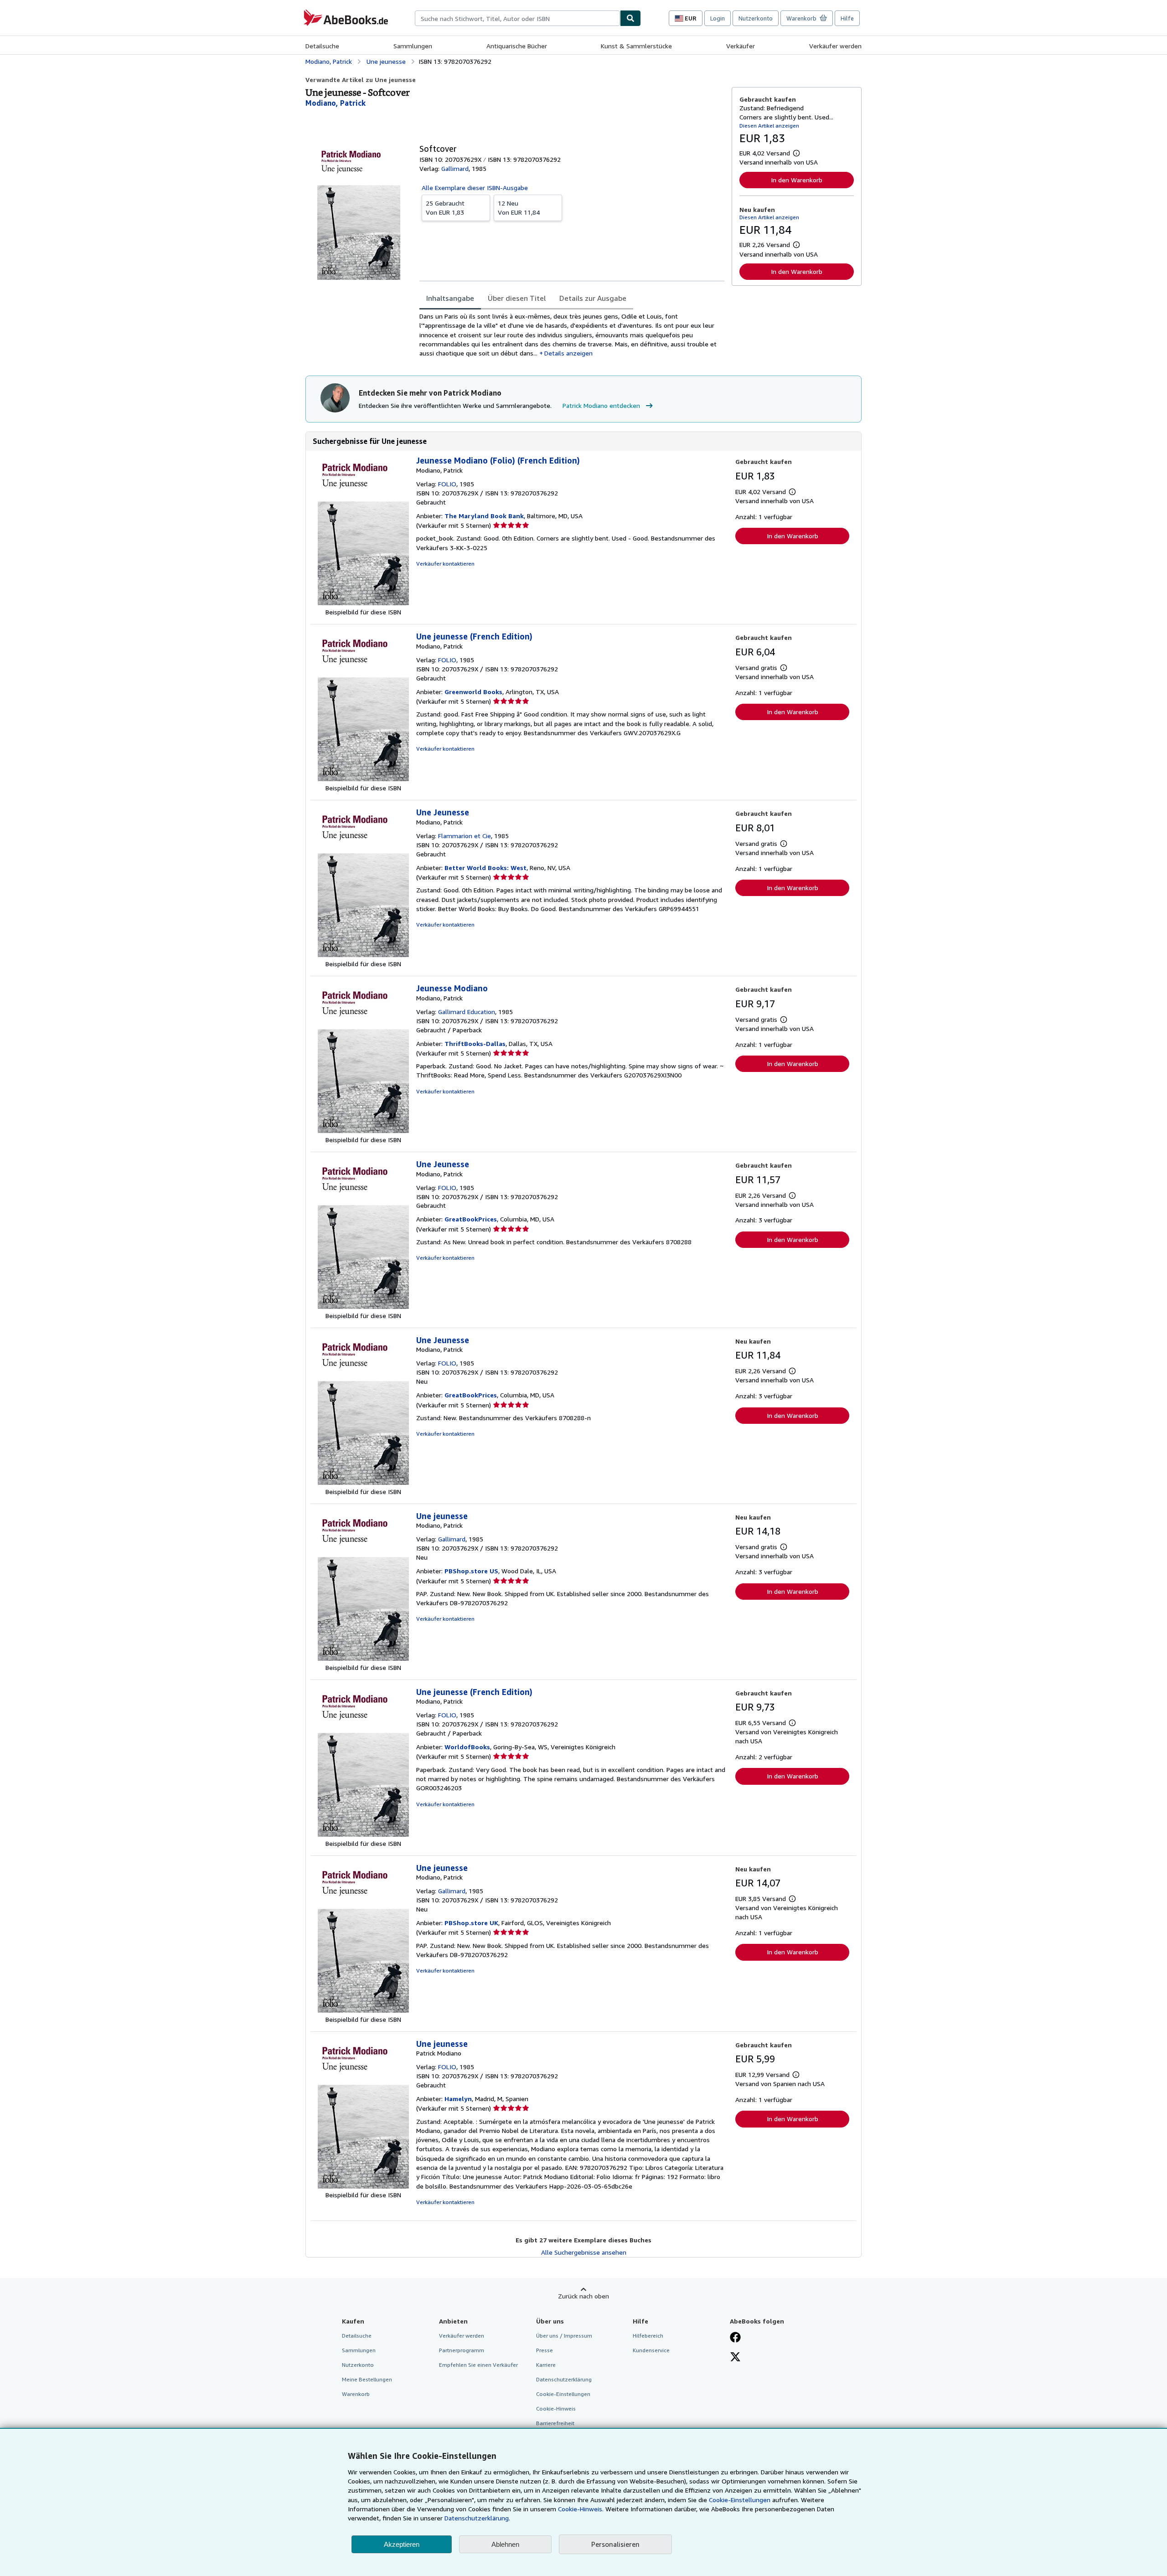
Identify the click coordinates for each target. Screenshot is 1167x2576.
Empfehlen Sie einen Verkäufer (478, 2365)
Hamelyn (458, 2099)
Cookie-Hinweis (556, 2409)
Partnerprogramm (462, 2350)
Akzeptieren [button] (402, 2544)
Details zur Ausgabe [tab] (593, 298)
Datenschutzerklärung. (477, 2518)
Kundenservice (651, 2350)
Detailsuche (322, 46)
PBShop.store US (471, 1571)
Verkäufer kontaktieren (445, 564)
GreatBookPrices (471, 1219)
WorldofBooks (467, 1747)
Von (445, 208)
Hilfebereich (648, 2336)
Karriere (546, 2365)
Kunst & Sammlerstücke (636, 46)
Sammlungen (413, 46)
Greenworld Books (473, 692)
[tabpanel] (572, 335)
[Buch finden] (630, 18)
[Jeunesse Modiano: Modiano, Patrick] (363, 1131)
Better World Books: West (485, 868)
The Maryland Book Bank (484, 516)
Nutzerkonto (756, 18)
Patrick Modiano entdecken (601, 405)
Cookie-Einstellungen (740, 2500)
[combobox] (517, 18)
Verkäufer (741, 46)
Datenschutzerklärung (564, 2379)
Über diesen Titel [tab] (517, 298)
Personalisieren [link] (615, 2544)
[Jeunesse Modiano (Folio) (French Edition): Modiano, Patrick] (363, 603)
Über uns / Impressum (564, 2336)
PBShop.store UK (471, 1923)
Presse (545, 2350)
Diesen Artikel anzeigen (769, 126)
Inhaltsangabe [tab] (450, 298)
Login (718, 18)
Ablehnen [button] (505, 2544)
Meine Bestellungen (367, 2379)
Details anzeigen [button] (568, 353)
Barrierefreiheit (555, 2423)
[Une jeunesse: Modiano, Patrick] (363, 1658)
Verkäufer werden (835, 46)
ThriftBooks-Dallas (475, 1043)
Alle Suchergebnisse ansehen (584, 2252)
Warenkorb (356, 2394)
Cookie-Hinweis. (581, 2509)
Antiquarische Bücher (517, 46)
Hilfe (847, 18)
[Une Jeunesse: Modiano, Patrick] (363, 955)
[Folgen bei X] (735, 2358)
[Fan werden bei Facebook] (735, 2338)
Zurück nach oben (583, 2296)
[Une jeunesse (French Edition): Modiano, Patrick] (363, 779)
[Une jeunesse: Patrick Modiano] (363, 2186)
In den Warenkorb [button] (797, 180)
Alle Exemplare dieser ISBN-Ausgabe (475, 188)
